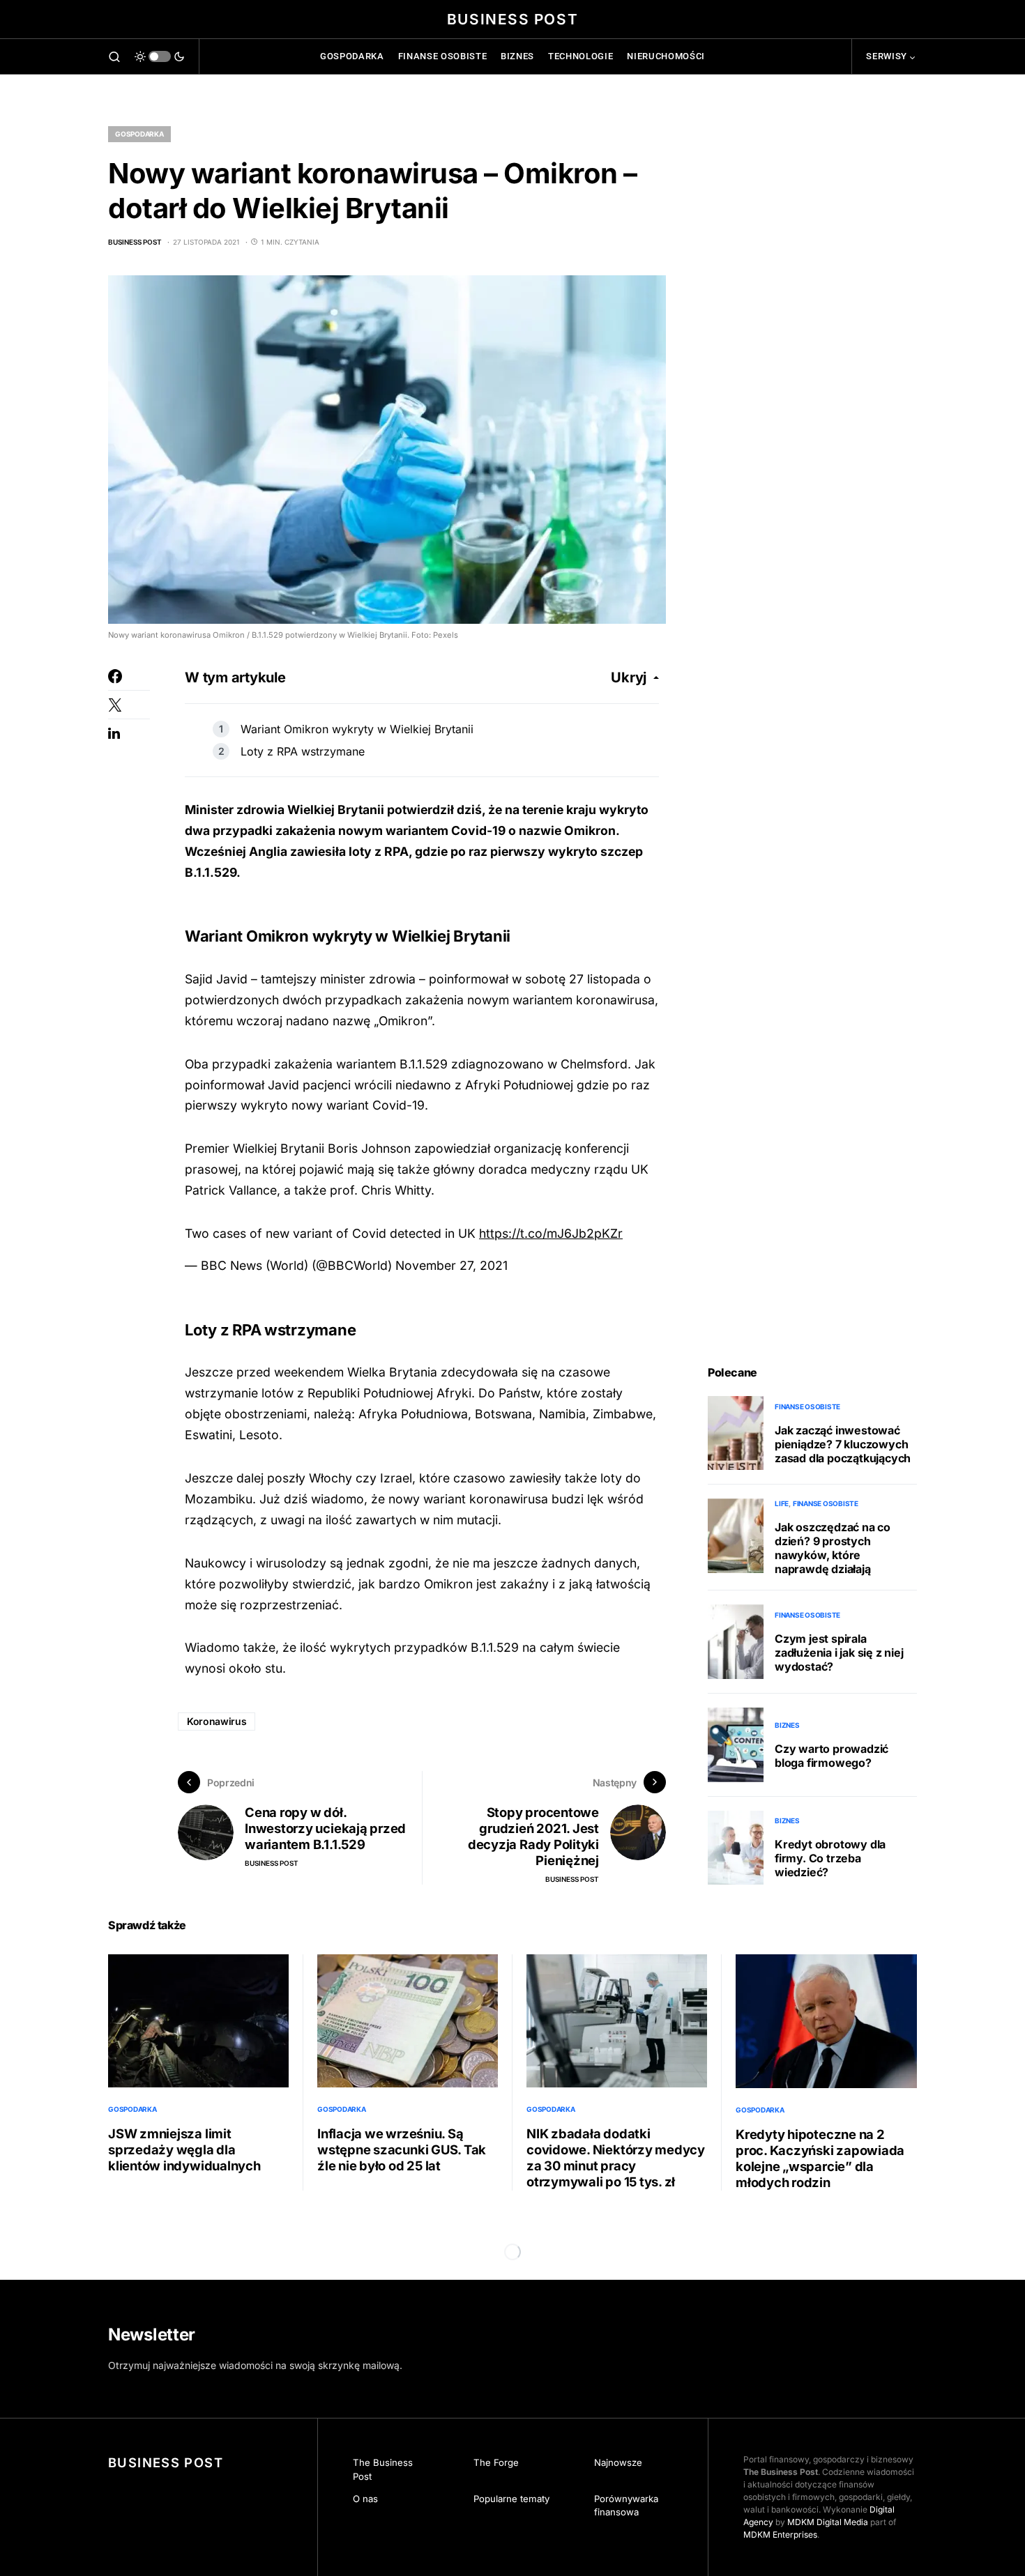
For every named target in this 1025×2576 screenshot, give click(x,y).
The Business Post (383, 2469)
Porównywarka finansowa (626, 2506)
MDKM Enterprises (780, 2535)
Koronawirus (217, 1721)
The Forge (496, 2462)
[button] (114, 56)
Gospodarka (139, 134)
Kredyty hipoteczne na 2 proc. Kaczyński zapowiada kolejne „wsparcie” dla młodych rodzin (820, 2158)
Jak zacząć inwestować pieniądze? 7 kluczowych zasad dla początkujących (843, 1444)
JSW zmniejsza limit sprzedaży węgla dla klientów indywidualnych (184, 2149)
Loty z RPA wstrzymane (303, 751)
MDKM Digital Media (828, 2522)
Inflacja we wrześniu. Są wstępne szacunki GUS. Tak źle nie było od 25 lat (402, 2149)
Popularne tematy (511, 2499)
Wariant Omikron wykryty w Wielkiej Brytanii (357, 729)
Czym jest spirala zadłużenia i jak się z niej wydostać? (839, 1653)
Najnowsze (618, 2462)
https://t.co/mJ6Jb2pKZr (551, 1233)
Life (782, 1503)
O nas (365, 2499)
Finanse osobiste (807, 1406)
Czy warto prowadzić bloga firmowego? (832, 1756)
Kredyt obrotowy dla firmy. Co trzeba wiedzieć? (830, 1858)
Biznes (787, 1725)
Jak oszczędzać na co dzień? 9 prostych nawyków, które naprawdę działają (833, 1548)
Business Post (512, 19)
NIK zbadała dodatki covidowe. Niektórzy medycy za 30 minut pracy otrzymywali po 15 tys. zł (616, 2157)
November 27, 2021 (451, 1265)
